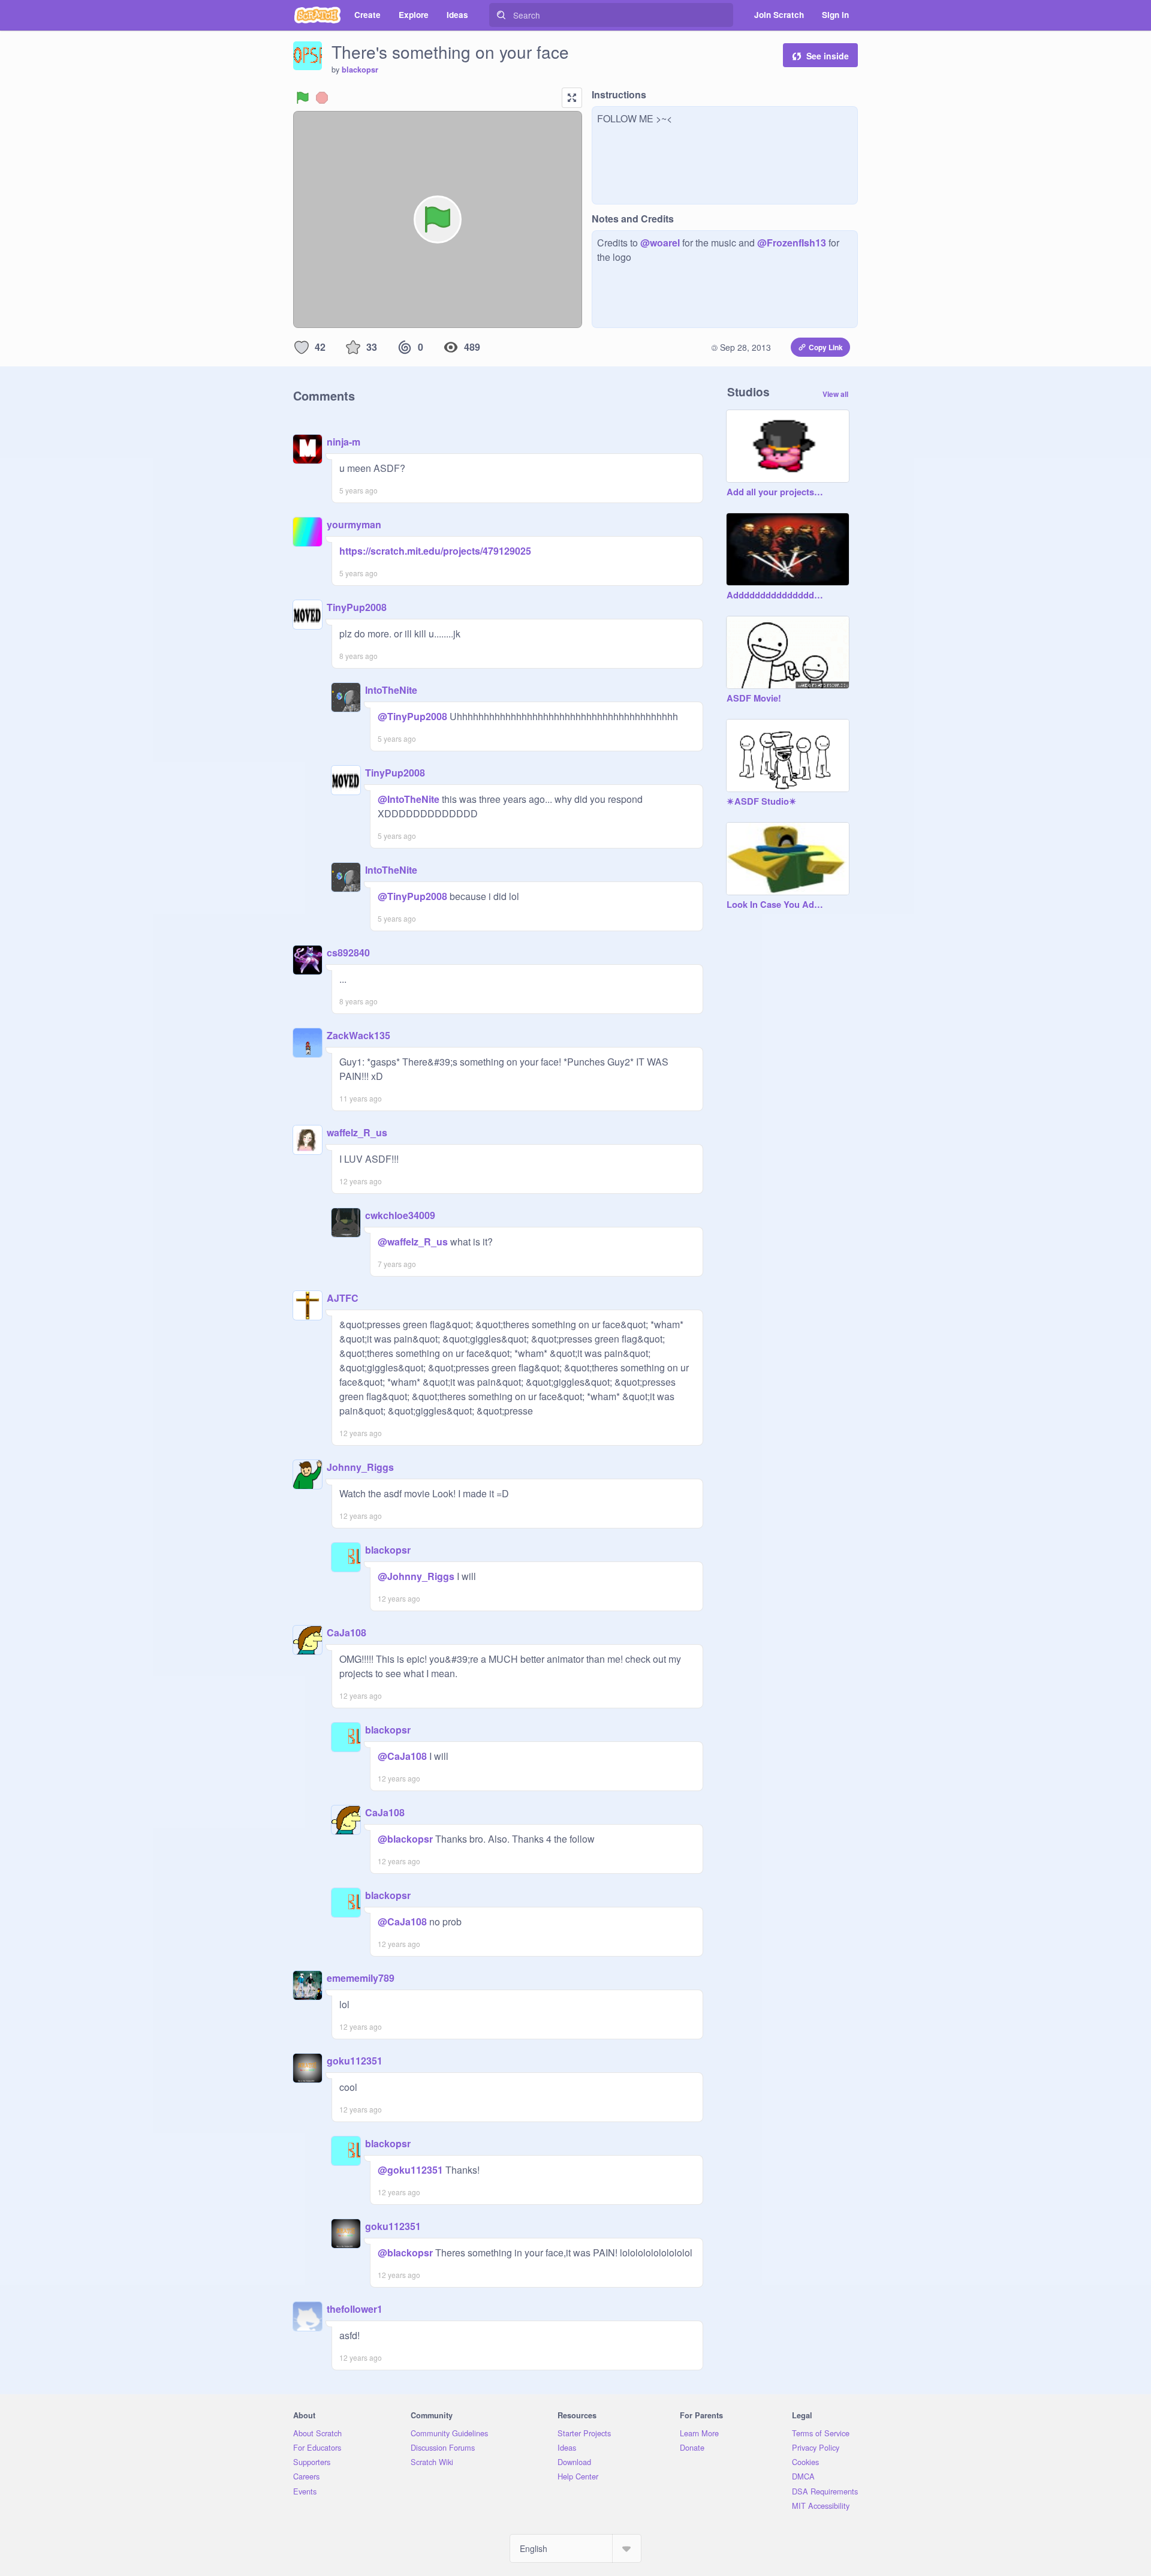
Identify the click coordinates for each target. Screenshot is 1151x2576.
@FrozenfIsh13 (792, 243)
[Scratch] (317, 15)
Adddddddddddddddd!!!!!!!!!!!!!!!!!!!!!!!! (776, 595)
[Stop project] (322, 98)
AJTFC (343, 1298)
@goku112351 (410, 2170)
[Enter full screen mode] (572, 98)
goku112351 (355, 2061)
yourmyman (354, 524)
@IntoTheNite (409, 799)
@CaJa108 (402, 1756)
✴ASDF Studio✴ (762, 802)
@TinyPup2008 (412, 716)
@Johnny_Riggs (416, 1576)
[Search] (501, 15)
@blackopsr (405, 1839)
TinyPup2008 (357, 607)
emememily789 (361, 1978)
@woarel (660, 243)
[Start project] (303, 98)
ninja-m (344, 442)
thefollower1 (355, 2309)
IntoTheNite (391, 690)
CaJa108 (346, 1632)
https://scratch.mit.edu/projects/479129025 (435, 551)
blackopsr (360, 70)
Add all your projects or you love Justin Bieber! (776, 492)
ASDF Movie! (754, 699)
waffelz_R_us (357, 1132)
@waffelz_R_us (413, 1242)
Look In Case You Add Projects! (776, 905)
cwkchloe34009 (400, 1215)
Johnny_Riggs (360, 1467)
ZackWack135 (358, 1035)
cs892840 (348, 953)
